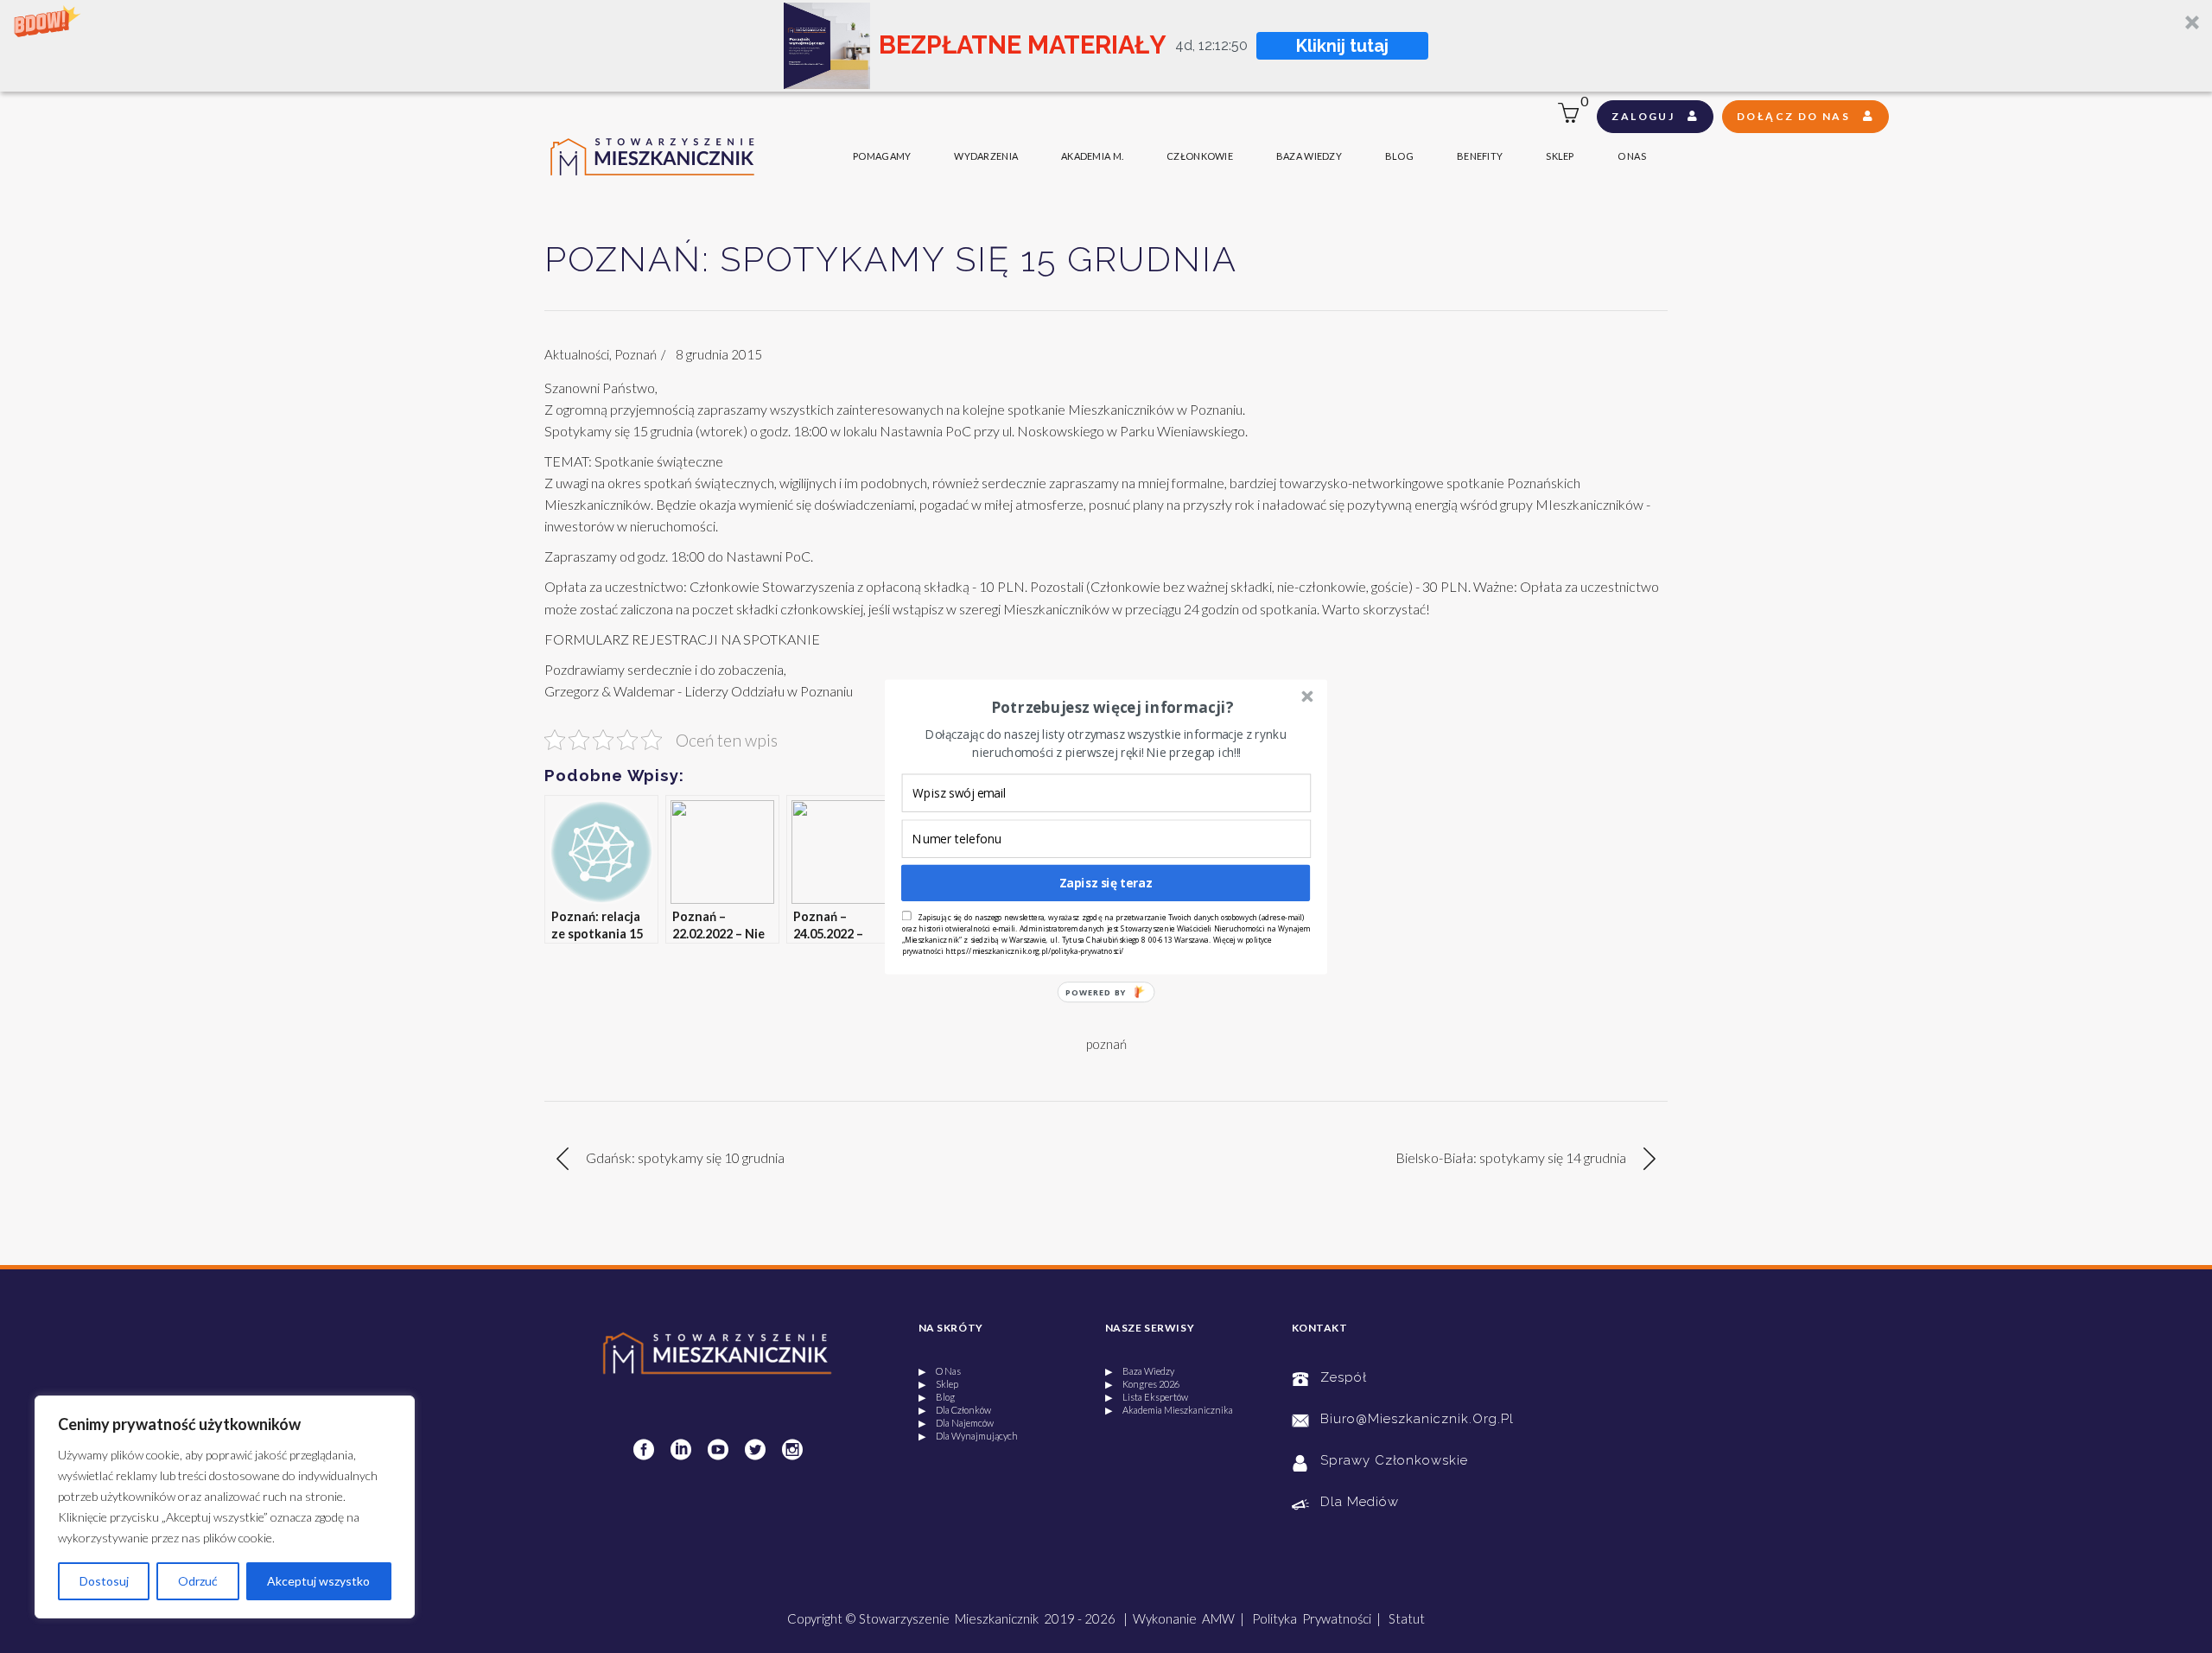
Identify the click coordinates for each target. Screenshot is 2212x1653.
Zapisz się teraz (1106, 883)
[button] (1112, 707)
